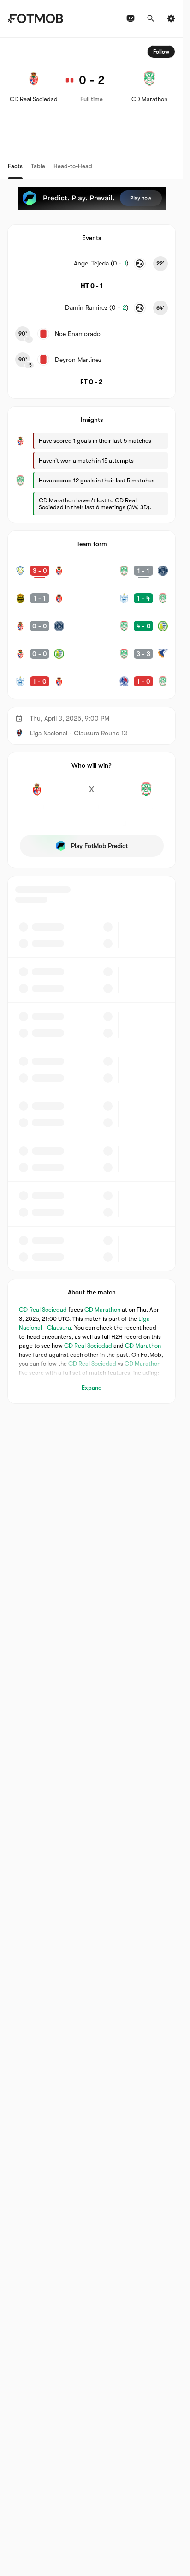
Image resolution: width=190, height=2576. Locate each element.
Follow (161, 52)
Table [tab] (38, 166)
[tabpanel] (92, 721)
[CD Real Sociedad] (37, 794)
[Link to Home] (35, 18)
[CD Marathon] (146, 794)
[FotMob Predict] (92, 198)
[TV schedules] (131, 18)
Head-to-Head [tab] (73, 166)
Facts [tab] (15, 166)
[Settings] (171, 18)
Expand (92, 1387)
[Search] (151, 18)
